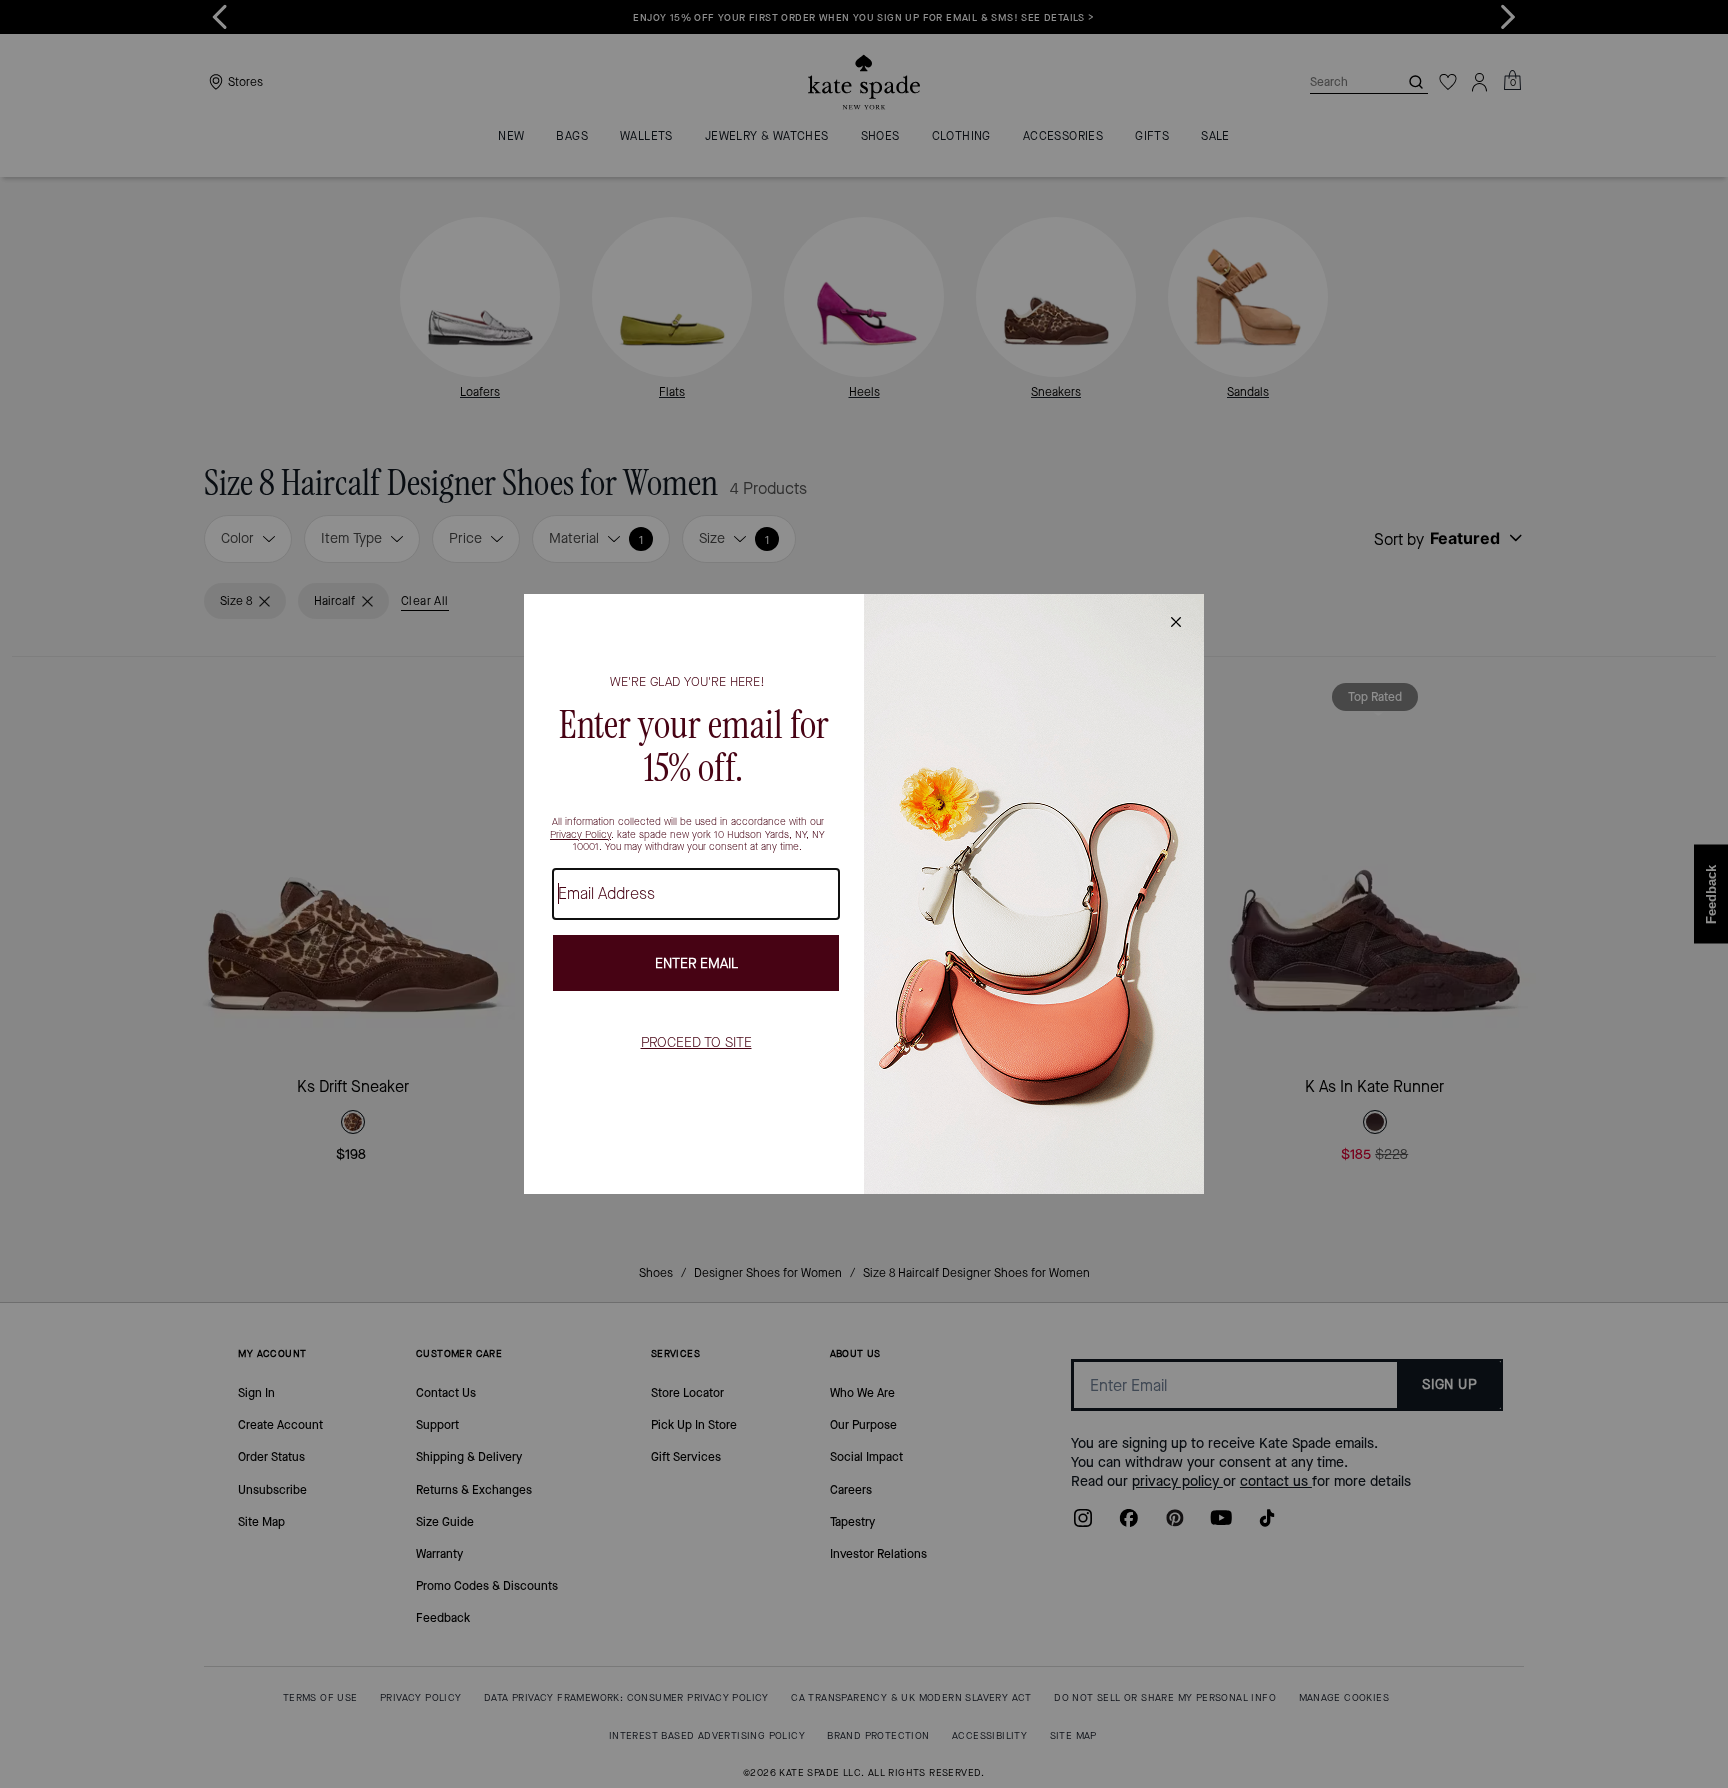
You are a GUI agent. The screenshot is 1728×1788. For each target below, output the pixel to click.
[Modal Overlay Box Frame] (864, 894)
